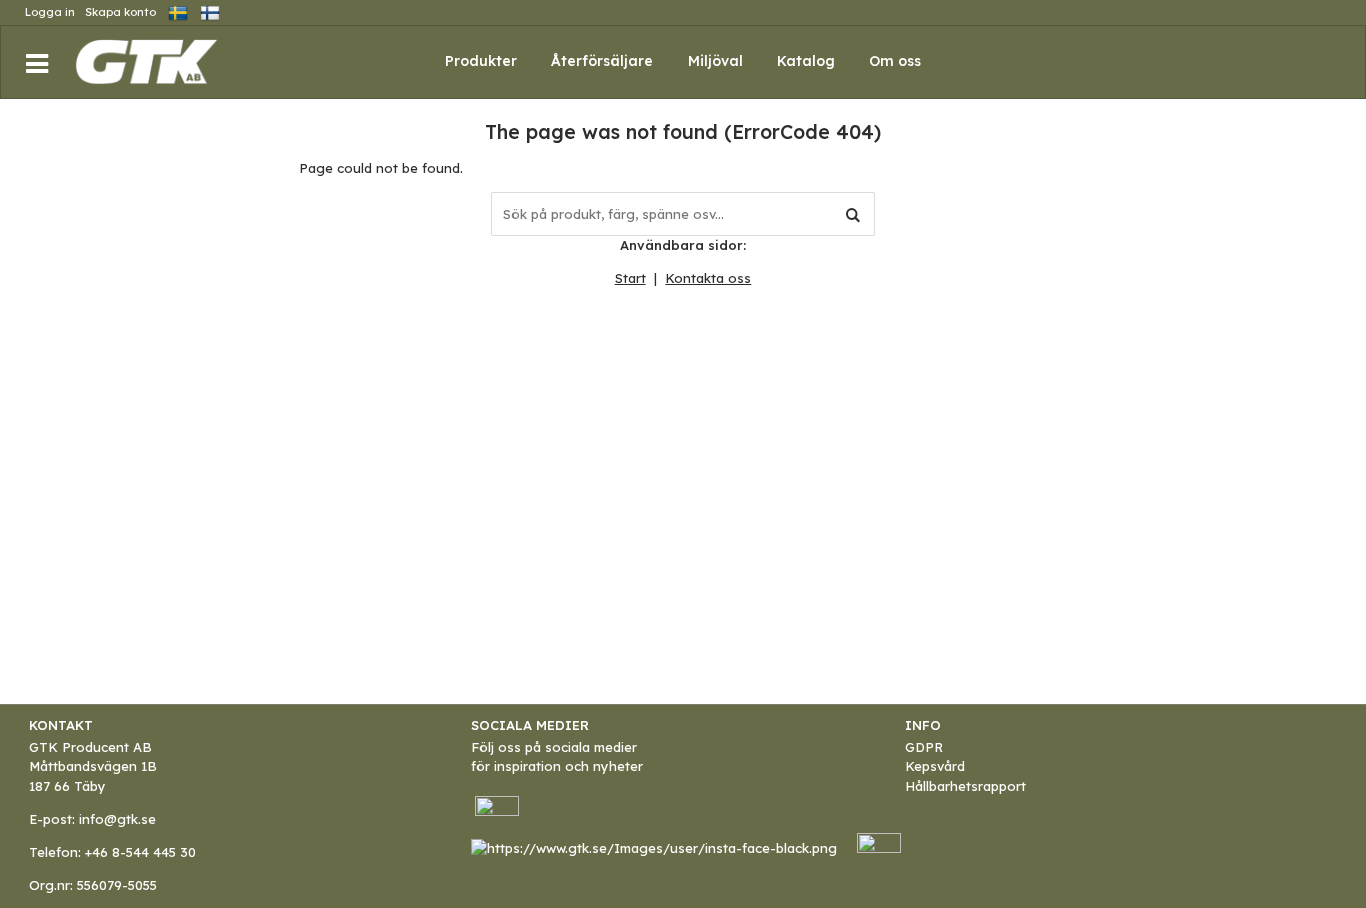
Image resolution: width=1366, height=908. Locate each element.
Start (630, 278)
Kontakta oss (708, 278)
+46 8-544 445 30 (140, 852)
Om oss (895, 61)
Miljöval (715, 61)
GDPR (924, 747)
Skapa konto (120, 12)
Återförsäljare (602, 61)
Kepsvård (935, 766)
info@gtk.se (117, 819)
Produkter (481, 61)
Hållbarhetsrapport (965, 786)
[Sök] (853, 214)
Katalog (806, 61)
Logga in (50, 12)
